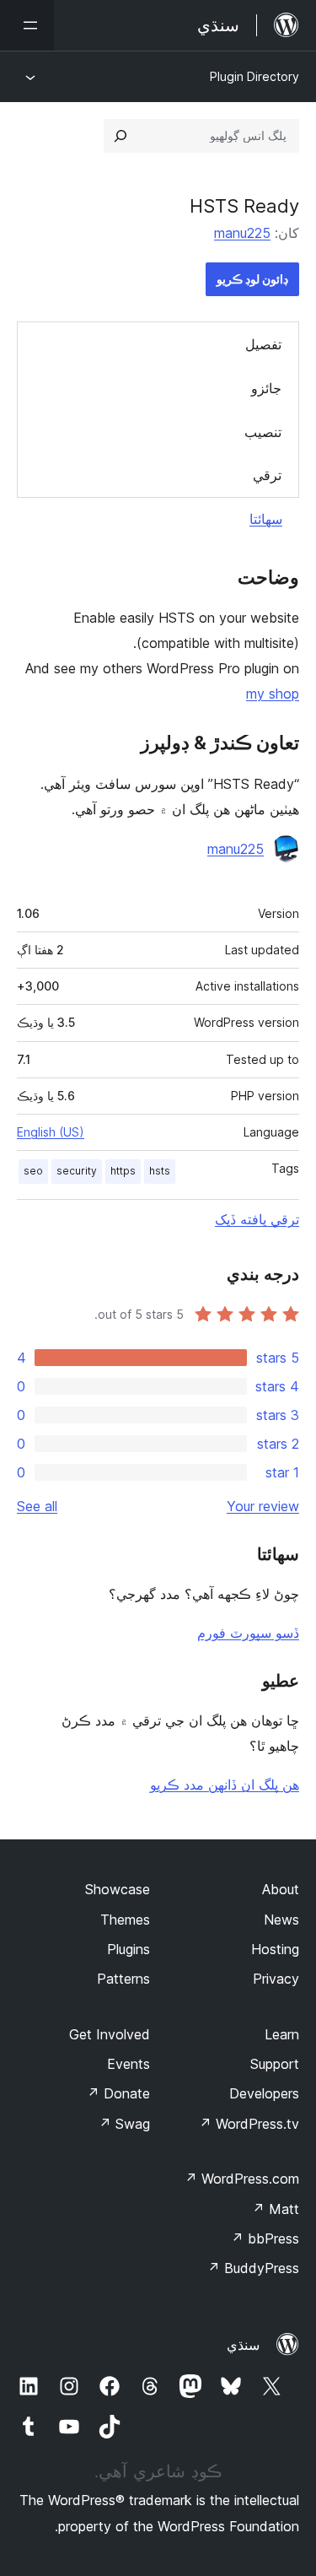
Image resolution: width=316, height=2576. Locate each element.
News (281, 1920)
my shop (273, 694)
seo (33, 1171)
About (281, 1889)
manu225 (242, 233)
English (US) (51, 1132)
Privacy (276, 1979)
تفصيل (263, 344)
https (123, 1171)
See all (37, 1506)
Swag (124, 2124)
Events (129, 2064)
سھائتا (266, 519)
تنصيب (263, 432)
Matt (276, 2209)
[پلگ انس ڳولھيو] (121, 136)
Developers (264, 2093)
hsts (160, 1171)
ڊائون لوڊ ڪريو (252, 279)
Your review (263, 1506)
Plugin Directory (254, 76)
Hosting (275, 1949)
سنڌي (243, 2345)
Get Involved (110, 2034)
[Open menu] (27, 25)
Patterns (123, 1979)
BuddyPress (253, 2268)
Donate (118, 2093)
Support (275, 2064)
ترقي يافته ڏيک (257, 1219)
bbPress (265, 2238)
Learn (282, 2034)
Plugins (129, 1949)
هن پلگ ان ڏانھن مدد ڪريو (225, 1785)
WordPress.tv (249, 2124)
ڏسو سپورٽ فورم (248, 1633)
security (77, 1171)
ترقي (267, 475)
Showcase (118, 1889)
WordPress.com (242, 2179)
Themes (125, 1920)
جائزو (266, 388)
